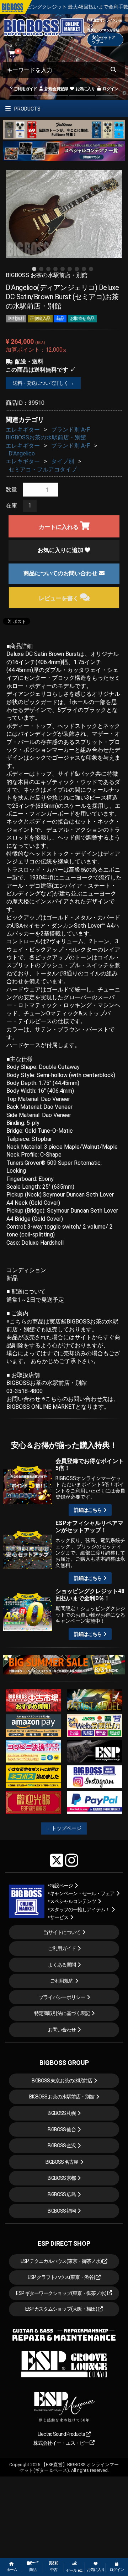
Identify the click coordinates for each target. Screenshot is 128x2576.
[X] (57, 1860)
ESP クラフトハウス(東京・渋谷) (62, 2277)
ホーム (12, 2570)
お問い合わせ (62, 2030)
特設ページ (61, 1886)
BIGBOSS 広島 (62, 2194)
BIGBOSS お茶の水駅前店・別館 (62, 2097)
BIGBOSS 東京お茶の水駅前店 (62, 2081)
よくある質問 (62, 1965)
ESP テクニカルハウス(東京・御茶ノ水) (62, 2261)
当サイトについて (62, 1932)
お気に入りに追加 (61, 550)
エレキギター (23, 430)
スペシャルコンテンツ (73, 1901)
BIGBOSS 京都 (62, 2178)
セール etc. (75, 2570)
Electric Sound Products (62, 2434)
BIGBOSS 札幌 (62, 2113)
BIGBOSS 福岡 (62, 2211)
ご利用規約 (62, 1981)
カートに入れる (59, 527)
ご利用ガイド (25, 89)
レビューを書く (59, 598)
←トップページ (64, 1828)
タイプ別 (63, 461)
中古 (54, 2570)
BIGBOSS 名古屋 (62, 2162)
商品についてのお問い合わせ (61, 573)
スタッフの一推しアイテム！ (80, 1909)
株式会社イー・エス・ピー (62, 2443)
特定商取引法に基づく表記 (62, 2013)
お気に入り (85, 89)
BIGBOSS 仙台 (62, 2129)
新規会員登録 (56, 89)
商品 (33, 2570)
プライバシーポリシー (62, 1997)
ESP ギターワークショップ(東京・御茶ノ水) (62, 2293)
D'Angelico (22, 453)
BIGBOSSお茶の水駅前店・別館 (46, 437)
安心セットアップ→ (103, 40)
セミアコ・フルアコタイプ (43, 470)
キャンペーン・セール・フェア (82, 1893)
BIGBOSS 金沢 (62, 2146)
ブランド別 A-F (71, 430)
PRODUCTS (27, 109)
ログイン (110, 89)
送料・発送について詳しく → (43, 383)
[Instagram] (72, 1860)
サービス (59, 1917)
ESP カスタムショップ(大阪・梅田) (62, 2309)
